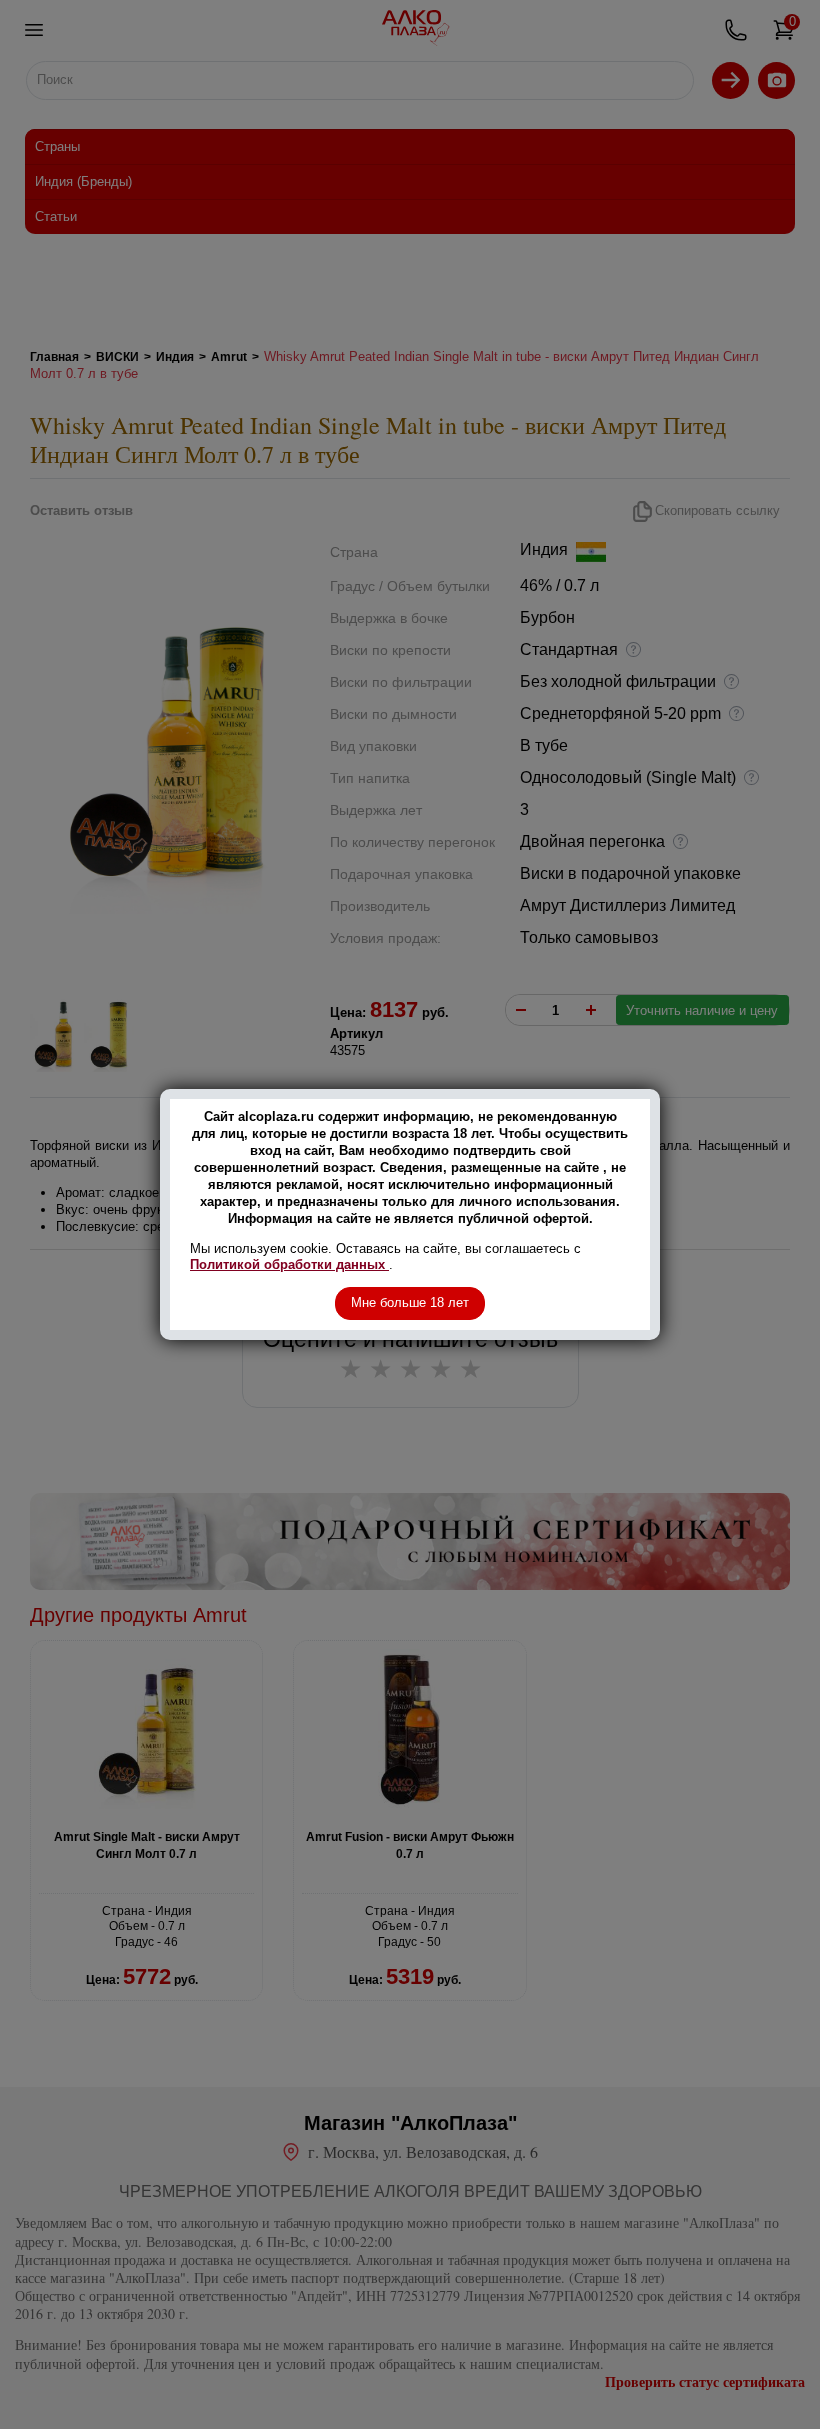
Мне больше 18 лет (410, 1302)
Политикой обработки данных (289, 1264)
